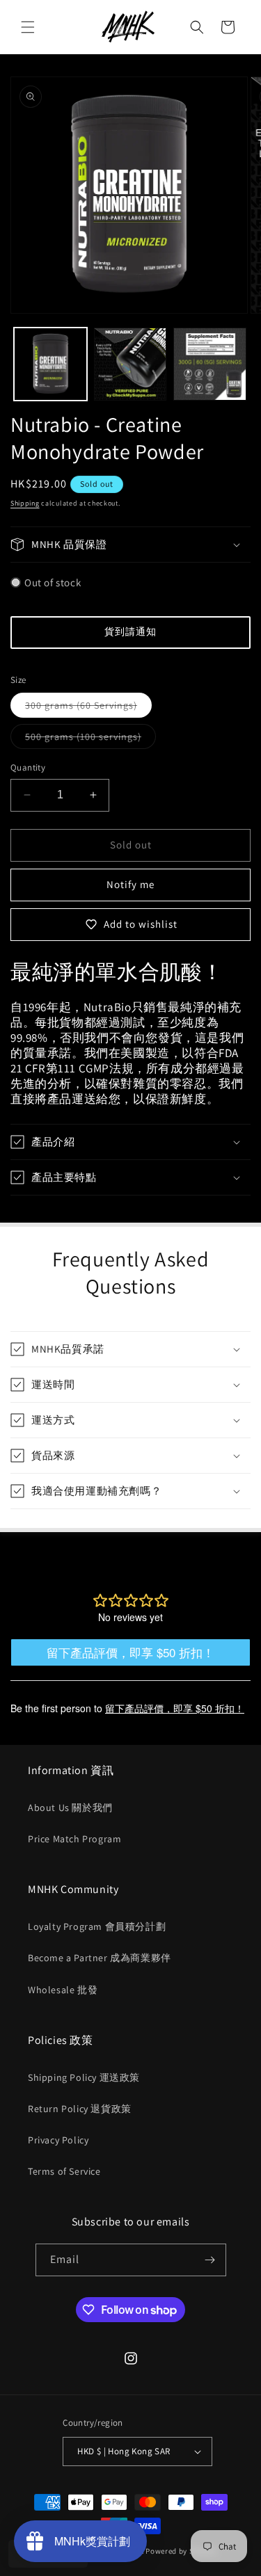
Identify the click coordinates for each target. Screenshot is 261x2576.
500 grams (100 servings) (90, 739)
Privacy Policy (58, 2140)
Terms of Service (64, 2171)
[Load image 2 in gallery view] (130, 364)
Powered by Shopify (181, 2551)
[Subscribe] (210, 2260)
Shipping (25, 503)
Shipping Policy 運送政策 (84, 2077)
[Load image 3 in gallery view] (210, 364)
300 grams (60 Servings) (88, 708)
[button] (28, 27)
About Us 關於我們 (70, 1808)
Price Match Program (74, 1839)
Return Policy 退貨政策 (80, 2109)
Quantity (28, 767)
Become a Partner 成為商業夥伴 (100, 1958)
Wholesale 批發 (63, 1990)
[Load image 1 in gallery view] (50, 364)
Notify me (130, 884)
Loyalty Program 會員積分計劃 (97, 1926)
